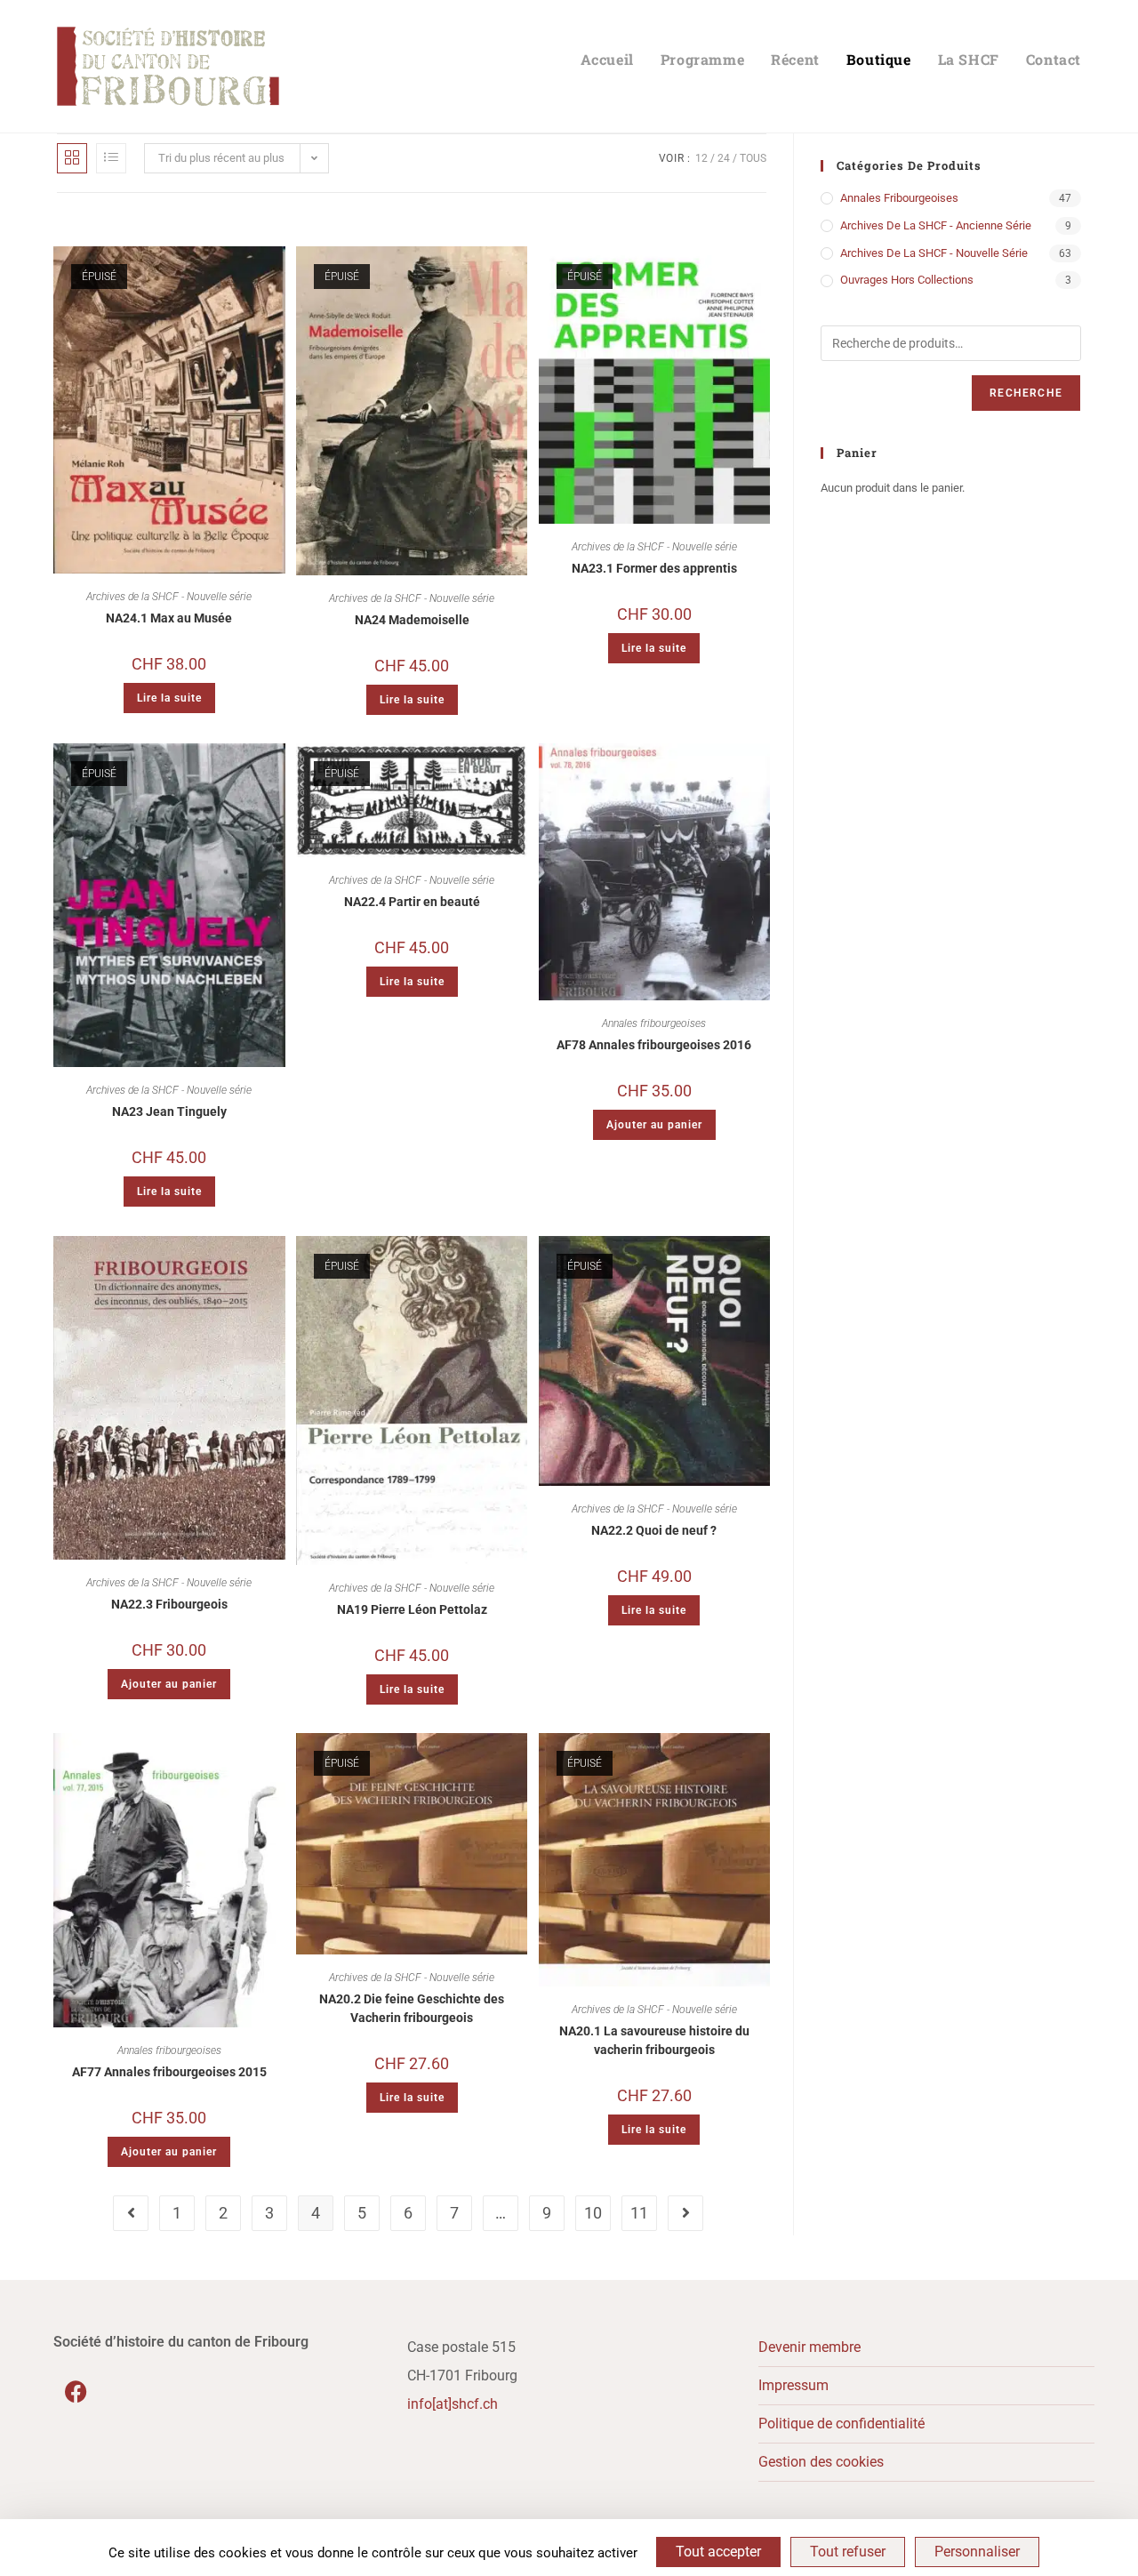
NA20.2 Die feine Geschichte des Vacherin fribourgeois (412, 2008)
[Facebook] (76, 2392)
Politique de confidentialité (841, 2424)
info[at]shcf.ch (453, 2404)
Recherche (1026, 393)
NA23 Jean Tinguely (169, 1111)
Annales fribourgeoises (654, 1023)
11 (639, 2213)
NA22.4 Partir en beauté (412, 902)
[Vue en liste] (111, 158)
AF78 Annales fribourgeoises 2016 (654, 1045)
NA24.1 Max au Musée (169, 618)
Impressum (793, 2385)
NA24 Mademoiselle (412, 620)
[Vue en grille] (72, 158)
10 (593, 2213)
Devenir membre (809, 2347)
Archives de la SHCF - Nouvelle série (169, 597)
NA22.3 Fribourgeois (169, 1604)
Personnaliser (977, 2552)
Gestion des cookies (821, 2462)
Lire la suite (169, 698)
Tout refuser (848, 2552)
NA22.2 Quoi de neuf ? (654, 1530)
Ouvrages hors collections (907, 280)
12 (701, 158)
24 (724, 158)
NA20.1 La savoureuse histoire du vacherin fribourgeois (654, 2040)
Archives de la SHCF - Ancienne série (936, 225)
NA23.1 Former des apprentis (654, 568)
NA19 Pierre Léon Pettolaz (412, 1609)
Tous (753, 158)
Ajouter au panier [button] (654, 1125)
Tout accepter (718, 2552)
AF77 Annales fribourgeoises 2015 (169, 2072)
